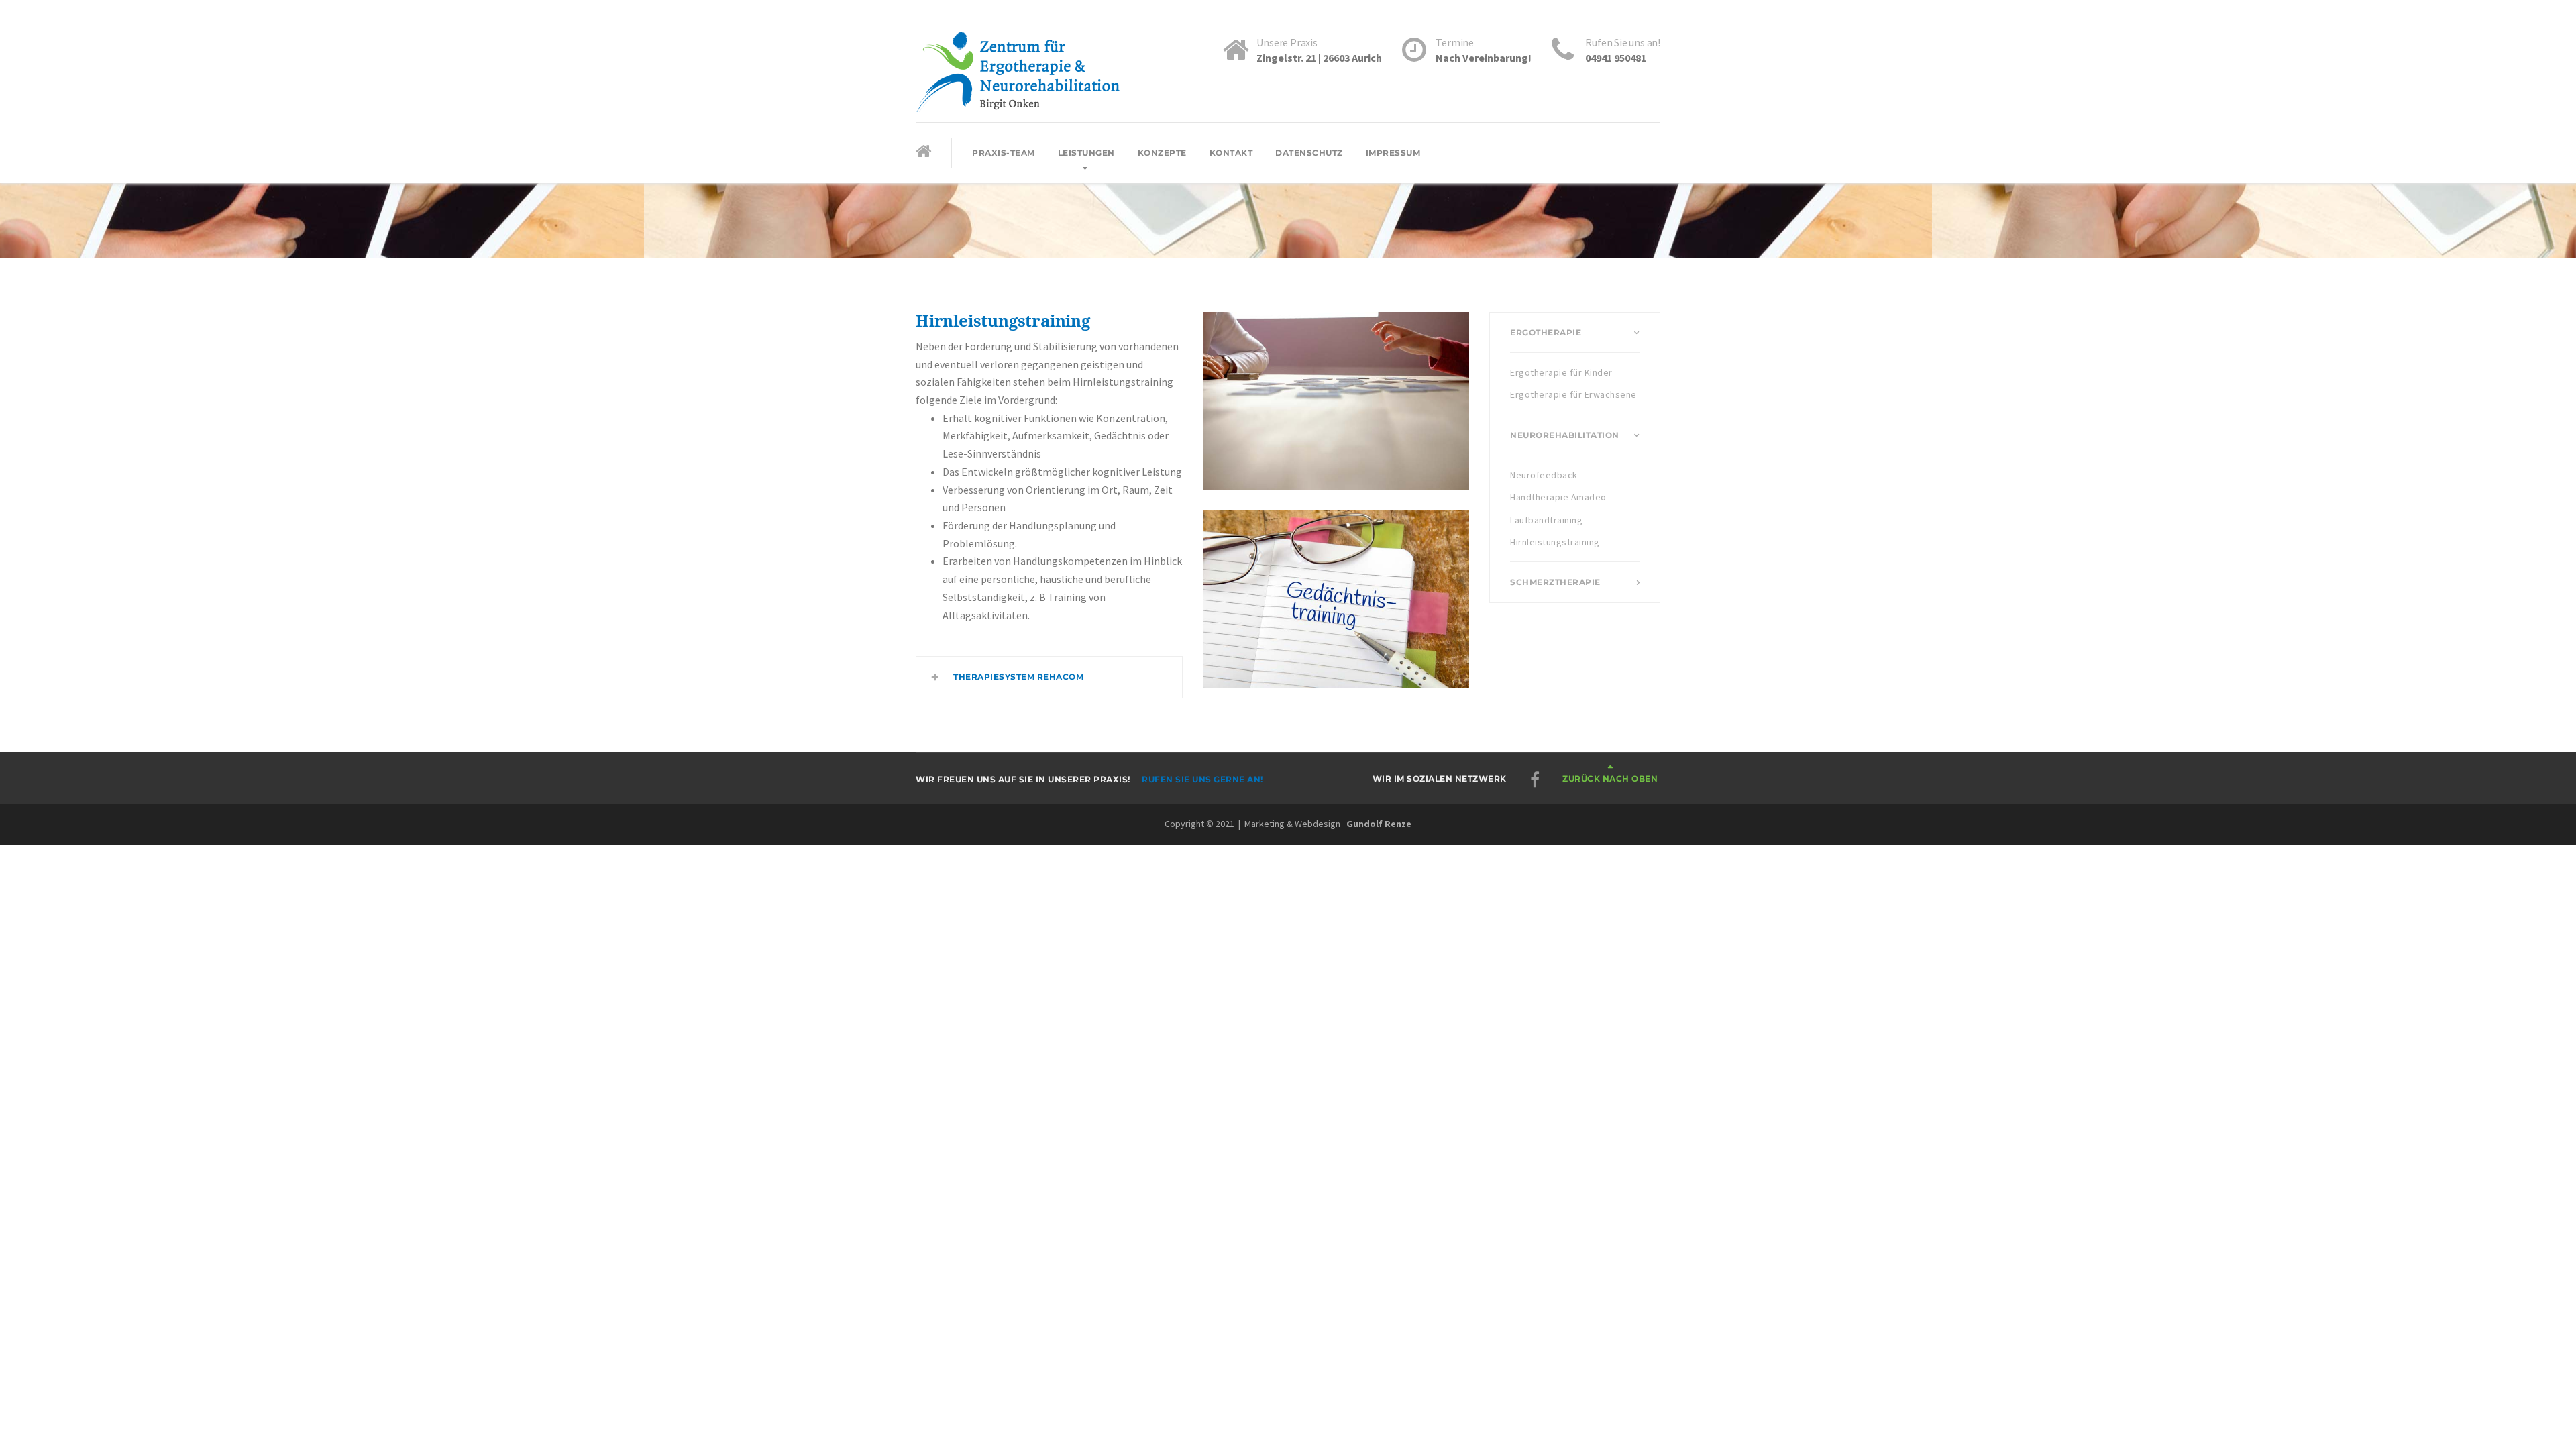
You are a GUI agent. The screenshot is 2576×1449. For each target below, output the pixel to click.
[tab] (1049, 677)
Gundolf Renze (1379, 824)
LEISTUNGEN (1086, 153)
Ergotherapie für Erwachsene (1573, 394)
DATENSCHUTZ (1309, 153)
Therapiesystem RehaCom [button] (1018, 677)
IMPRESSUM (1393, 153)
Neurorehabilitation (1565, 435)
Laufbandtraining (1546, 520)
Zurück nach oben (1610, 779)
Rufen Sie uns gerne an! (1202, 779)
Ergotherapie (1546, 332)
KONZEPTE (1162, 153)
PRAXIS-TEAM (1004, 153)
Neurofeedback (1544, 475)
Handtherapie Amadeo (1558, 497)
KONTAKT (1231, 153)
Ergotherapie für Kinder (1561, 372)
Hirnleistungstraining (1555, 542)
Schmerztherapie (1555, 582)
